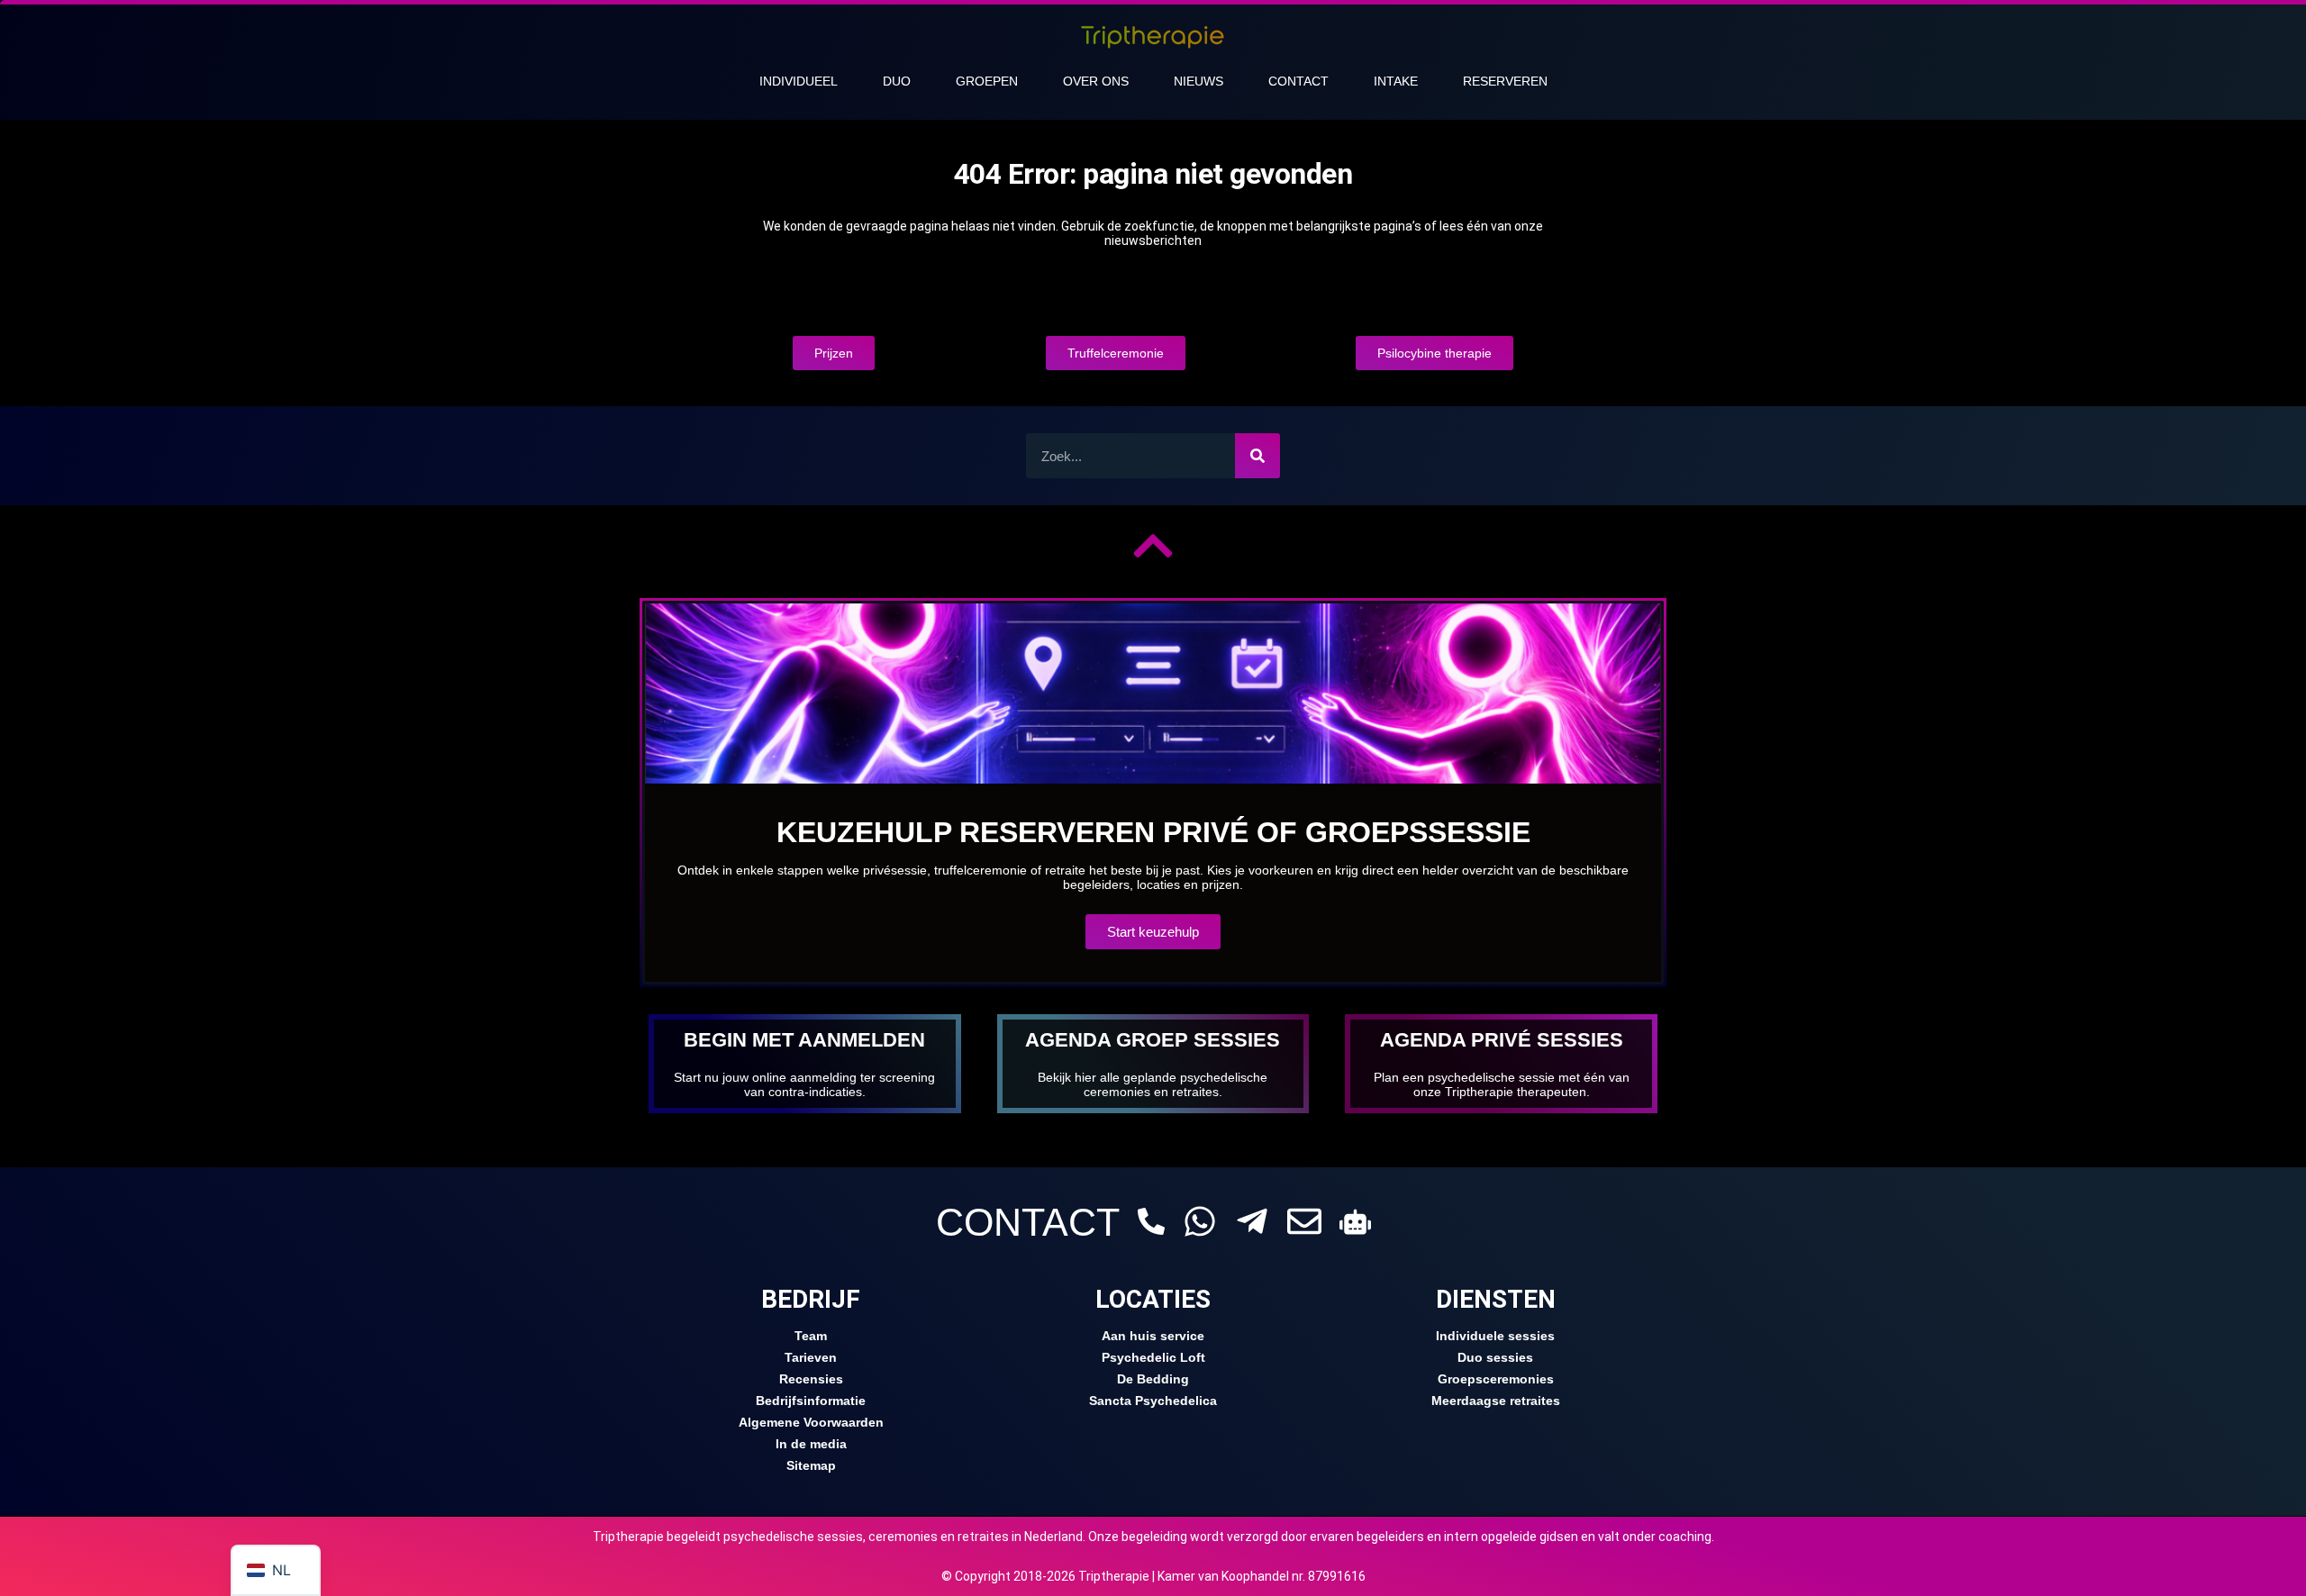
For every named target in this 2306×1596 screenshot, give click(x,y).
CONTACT (1028, 1222)
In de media (811, 1444)
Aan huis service (1153, 1336)
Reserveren (1505, 81)
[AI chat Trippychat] (1355, 1222)
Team (811, 1336)
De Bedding (1153, 1379)
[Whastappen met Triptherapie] (1200, 1221)
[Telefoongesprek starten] (1151, 1221)
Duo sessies (1495, 1357)
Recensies (811, 1379)
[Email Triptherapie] (1304, 1221)
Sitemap (811, 1465)
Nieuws (1198, 81)
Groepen (987, 81)
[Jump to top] (1153, 546)
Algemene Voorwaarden (811, 1422)
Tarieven (811, 1357)
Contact (1298, 81)
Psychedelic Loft (1153, 1357)
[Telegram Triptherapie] (1252, 1221)
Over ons (1096, 81)
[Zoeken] (1257, 456)
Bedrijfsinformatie (811, 1401)
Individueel (799, 81)
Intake (1396, 81)
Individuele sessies (1495, 1336)
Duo (897, 81)
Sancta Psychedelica (1153, 1401)
